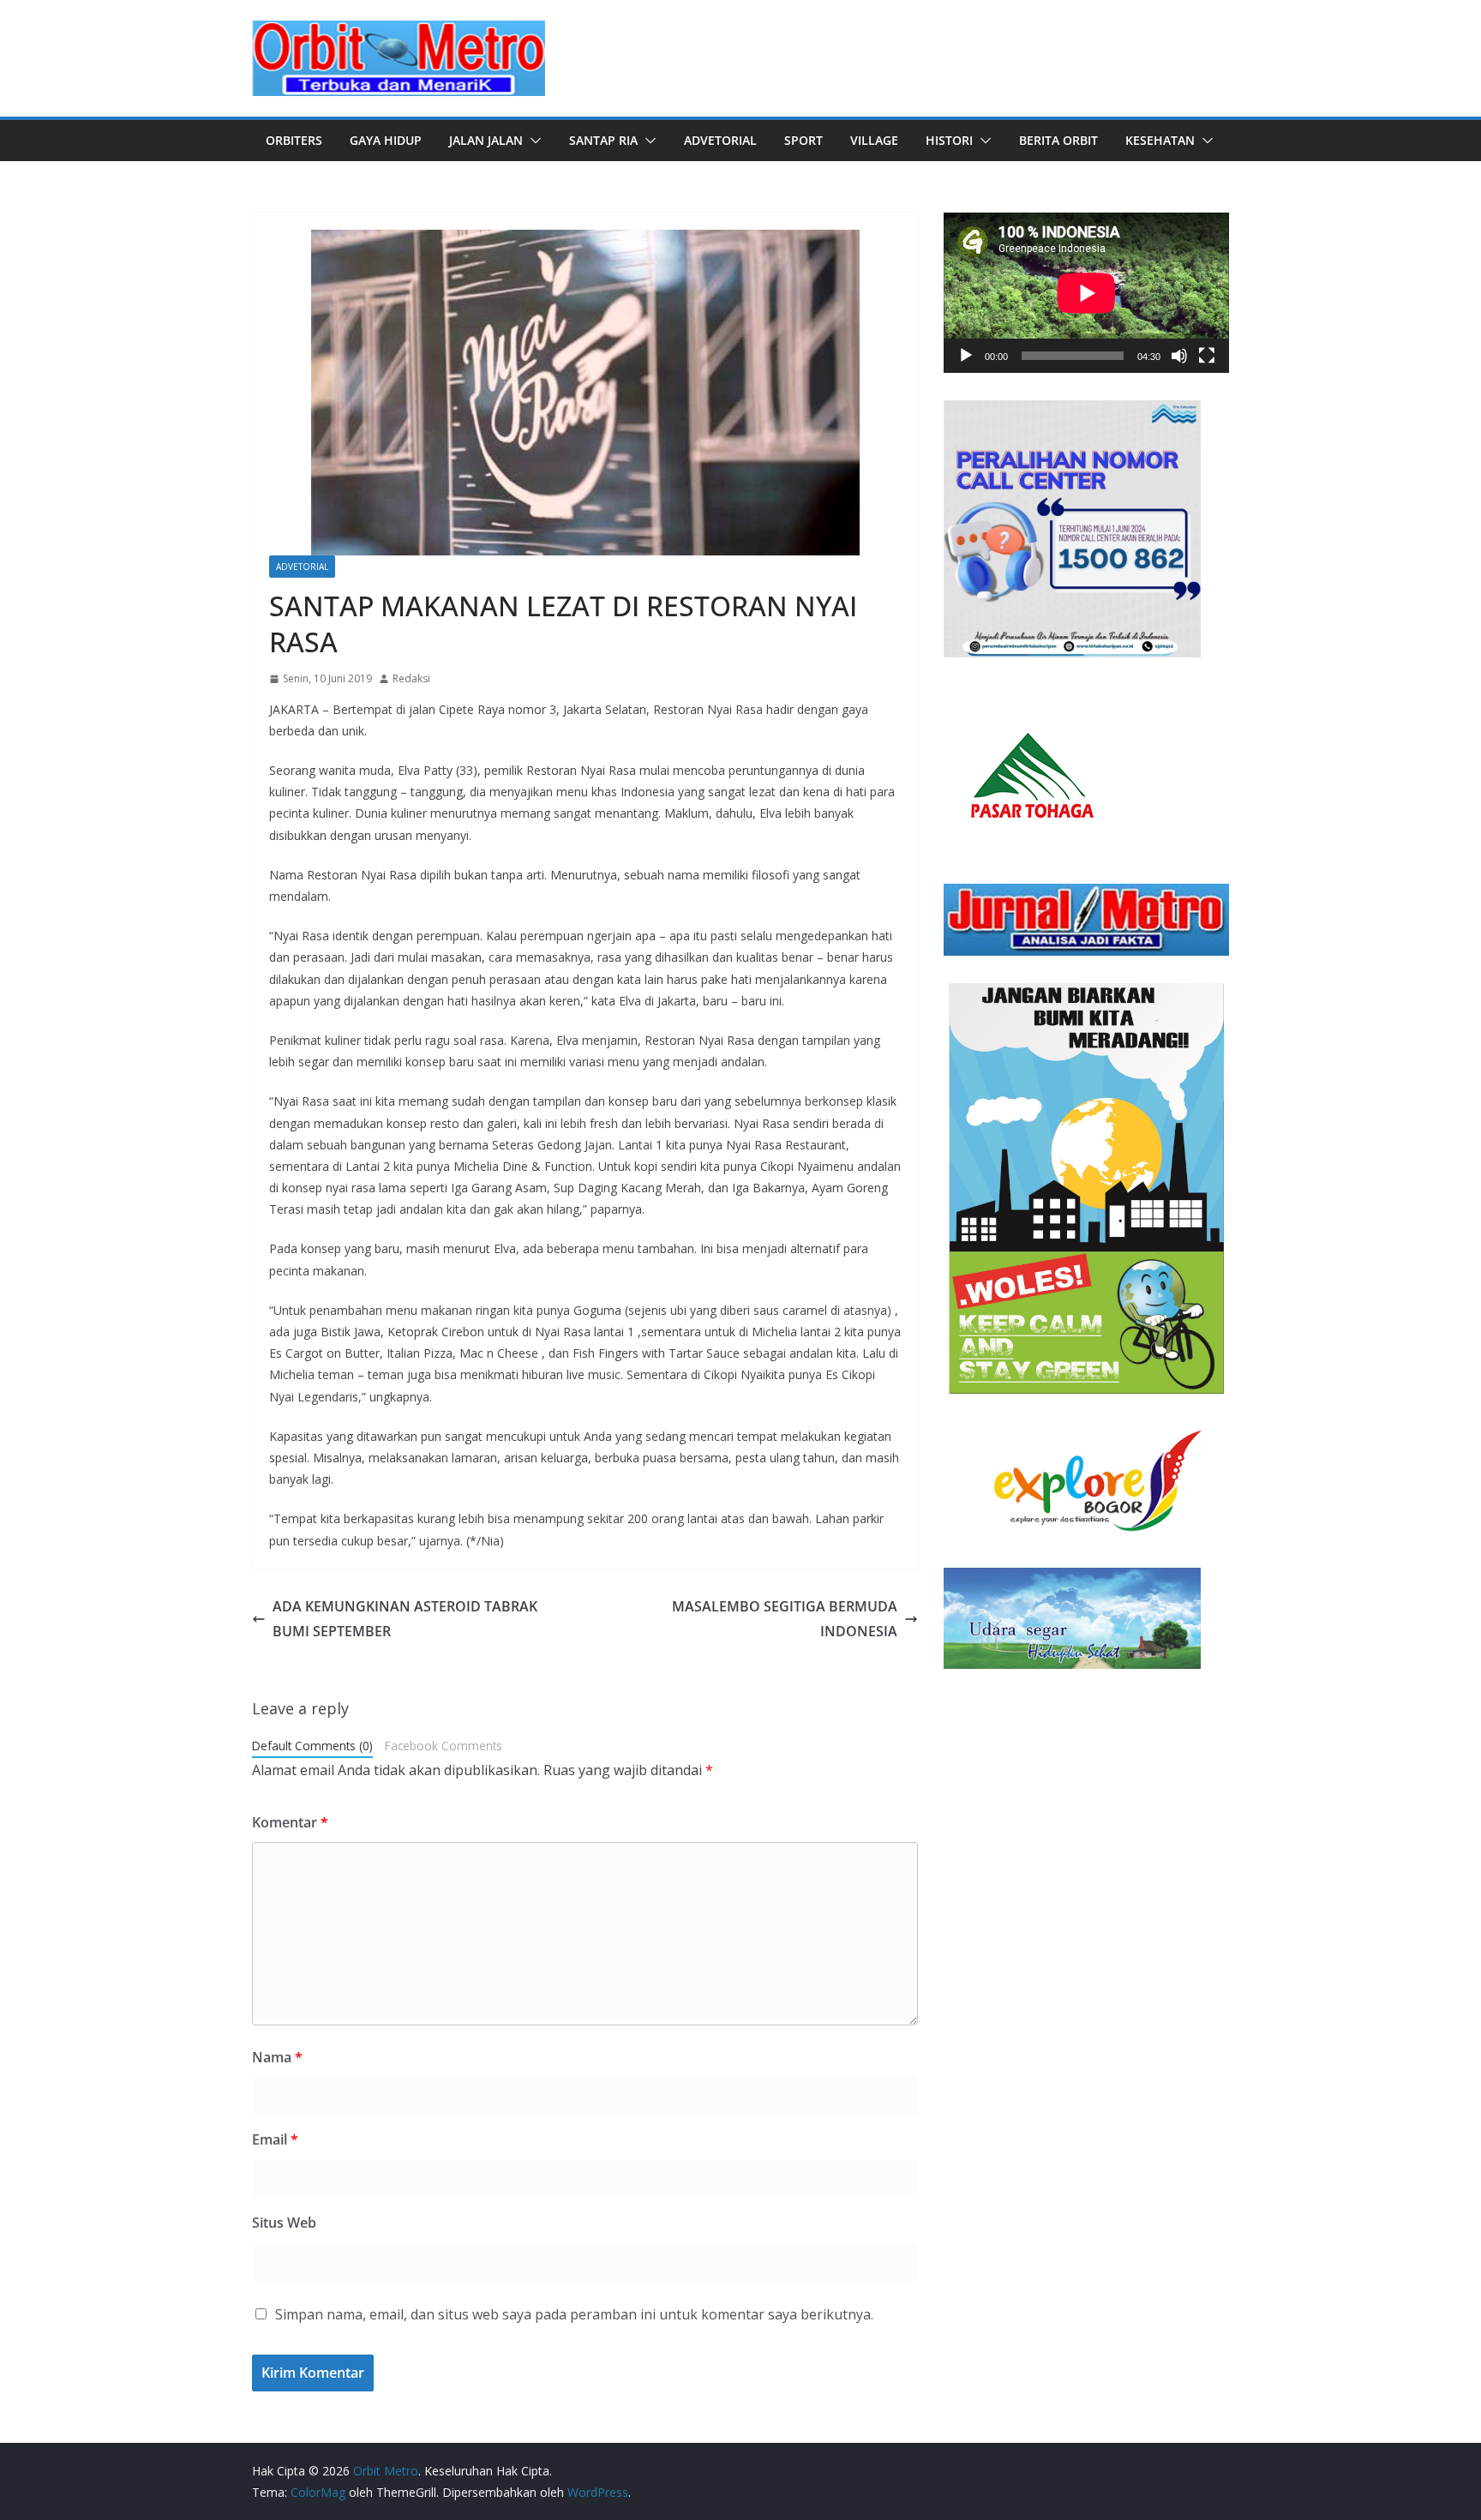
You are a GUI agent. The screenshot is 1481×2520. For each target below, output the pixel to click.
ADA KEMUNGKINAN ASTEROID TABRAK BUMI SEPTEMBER (405, 1619)
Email (275, 2139)
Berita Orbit (1058, 140)
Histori (949, 140)
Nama (277, 2057)
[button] (532, 141)
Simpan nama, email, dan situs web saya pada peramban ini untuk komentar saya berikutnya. (574, 2314)
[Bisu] (1179, 356)
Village (874, 140)
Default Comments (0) (312, 1746)
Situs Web (284, 2223)
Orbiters (294, 140)
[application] (1086, 293)
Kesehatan (1160, 140)
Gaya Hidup (386, 140)
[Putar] (966, 356)
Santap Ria (603, 140)
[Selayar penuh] (1207, 356)
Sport (803, 140)
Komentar (290, 1822)
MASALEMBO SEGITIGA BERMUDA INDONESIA (785, 1619)
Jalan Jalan (486, 140)
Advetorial (720, 140)
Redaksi (411, 678)
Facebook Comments (444, 1746)
